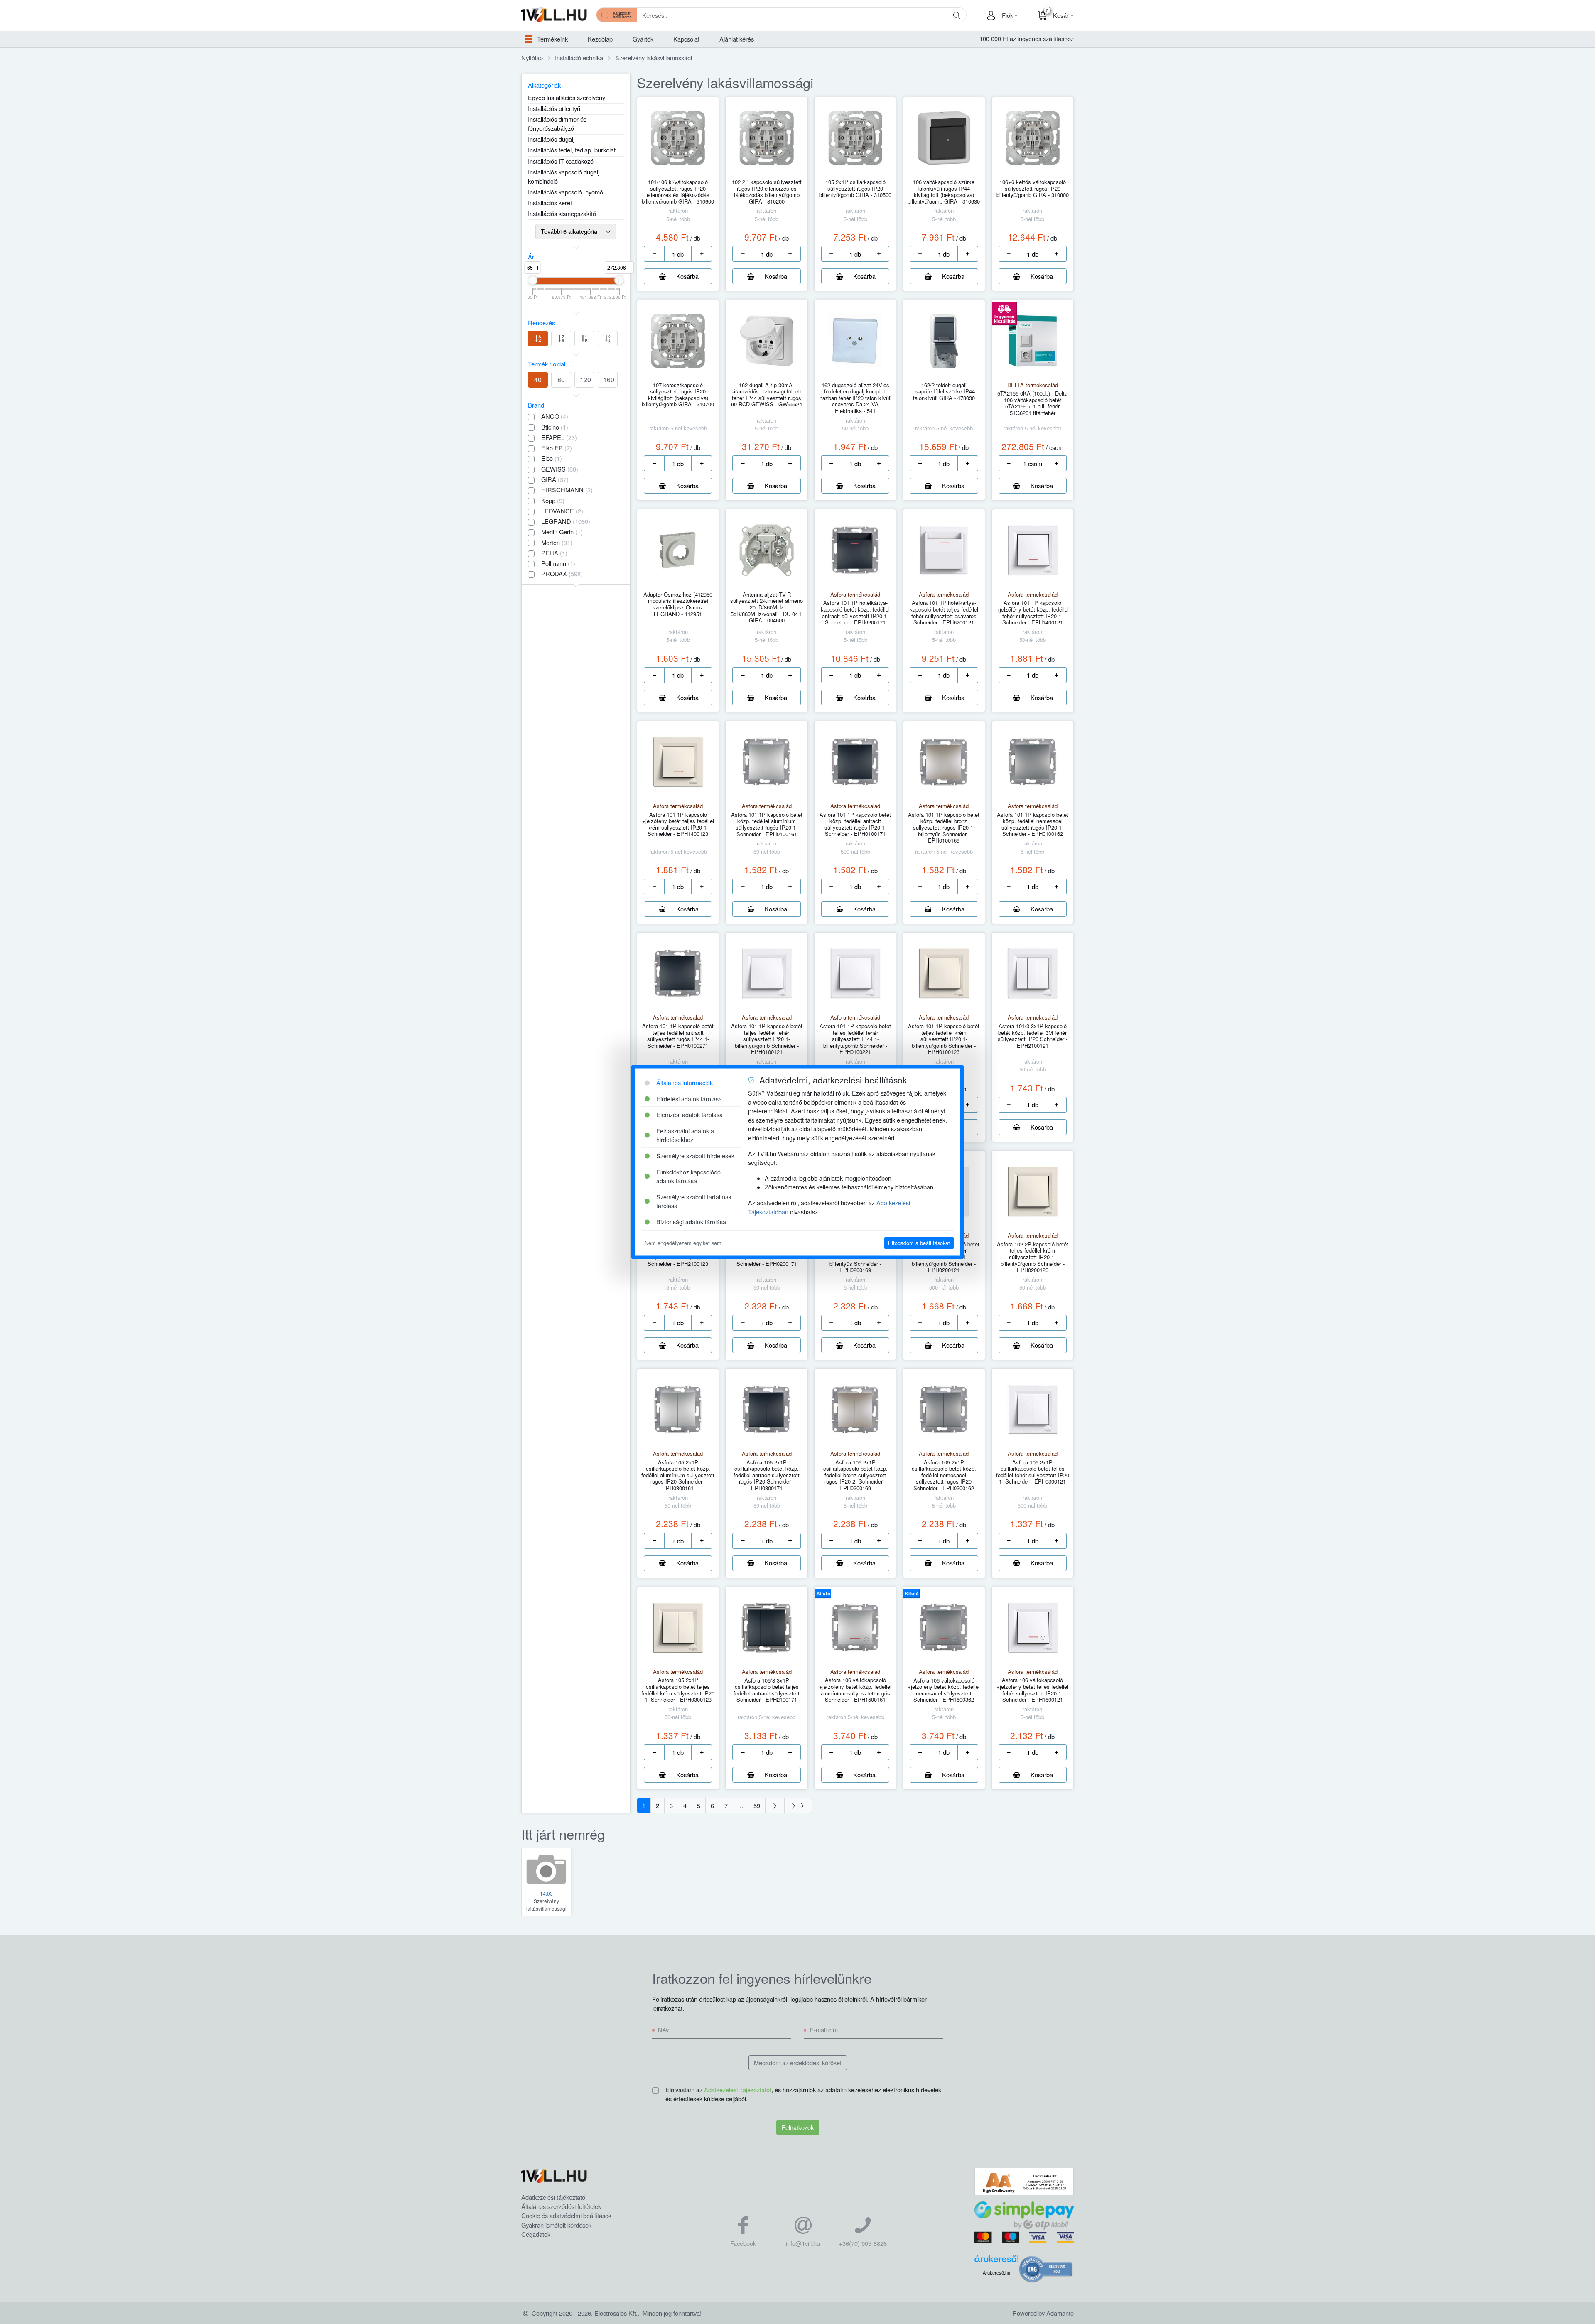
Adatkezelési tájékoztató (553, 2197)
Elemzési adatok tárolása (690, 1115)
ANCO (555, 416)
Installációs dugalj (551, 139)
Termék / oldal (547, 364)
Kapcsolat (686, 39)
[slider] (532, 280)
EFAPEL (559, 437)
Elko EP (557, 448)
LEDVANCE (562, 511)
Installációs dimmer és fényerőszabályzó (557, 124)
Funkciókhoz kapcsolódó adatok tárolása (688, 1176)
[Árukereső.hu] (996, 2261)
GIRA (555, 479)
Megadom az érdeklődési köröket (798, 2062)
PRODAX (562, 574)
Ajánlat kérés (737, 39)
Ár (531, 257)
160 (609, 380)
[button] (1009, 15)
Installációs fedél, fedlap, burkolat (572, 150)
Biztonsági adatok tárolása (691, 1222)
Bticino (555, 427)
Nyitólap (532, 58)
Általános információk (685, 1082)
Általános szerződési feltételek (561, 2206)
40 (538, 380)
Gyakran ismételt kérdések (556, 2225)
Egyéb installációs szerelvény (567, 97)
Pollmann (558, 563)
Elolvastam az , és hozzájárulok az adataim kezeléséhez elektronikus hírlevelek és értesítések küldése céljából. (803, 2094)
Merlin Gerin (562, 532)
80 (561, 380)
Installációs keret (550, 203)
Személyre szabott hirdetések (695, 1156)
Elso (552, 458)
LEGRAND (566, 521)
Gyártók (643, 39)
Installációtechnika (579, 58)
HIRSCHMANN (567, 490)
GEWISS (560, 469)
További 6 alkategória (570, 231)
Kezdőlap (600, 39)
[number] (678, 254)
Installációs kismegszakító (562, 213)
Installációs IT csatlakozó (561, 161)
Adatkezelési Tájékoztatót (738, 2089)
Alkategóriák (544, 85)
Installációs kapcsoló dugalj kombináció (564, 176)
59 (757, 1805)
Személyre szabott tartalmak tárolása (694, 1201)
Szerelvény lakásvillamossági (654, 58)
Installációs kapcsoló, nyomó (566, 192)
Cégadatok (536, 2234)
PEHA (554, 553)
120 (585, 380)
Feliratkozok (798, 2127)
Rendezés (541, 323)
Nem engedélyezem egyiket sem (683, 1243)
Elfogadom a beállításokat (919, 1243)
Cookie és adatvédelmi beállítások (566, 2215)
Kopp (553, 500)
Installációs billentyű (554, 108)
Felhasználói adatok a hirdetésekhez (685, 1135)
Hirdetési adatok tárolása (689, 1099)
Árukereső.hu (996, 2273)
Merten (557, 542)
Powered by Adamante (1043, 2313)
